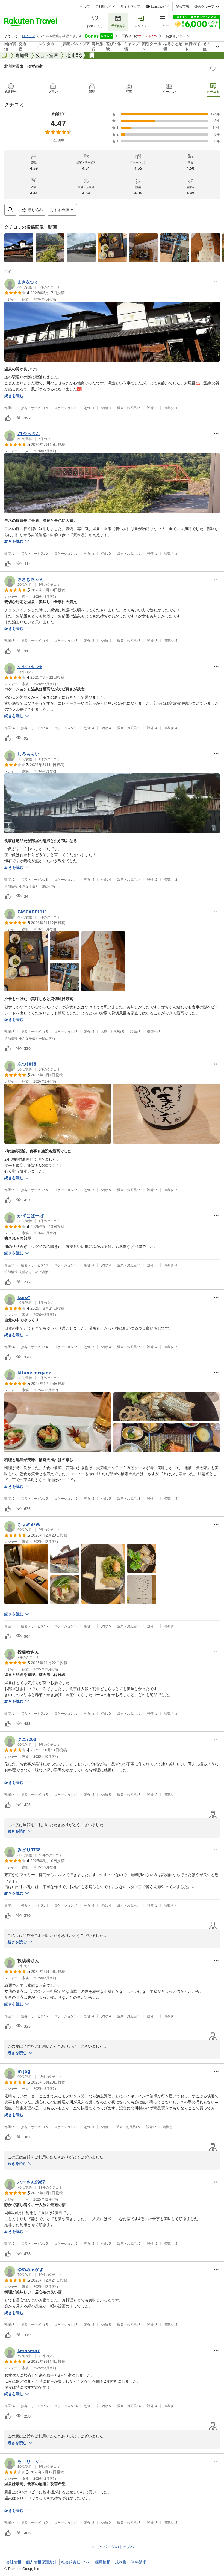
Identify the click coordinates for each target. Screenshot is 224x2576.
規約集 (121, 2562)
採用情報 (103, 2562)
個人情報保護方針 (41, 2562)
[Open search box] (10, 210)
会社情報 (14, 2562)
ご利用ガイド (105, 7)
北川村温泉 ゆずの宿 (23, 66)
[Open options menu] (216, 282)
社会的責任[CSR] (76, 2562)
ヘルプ (85, 7)
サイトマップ (130, 7)
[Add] (213, 69)
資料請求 (139, 2562)
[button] (19, 248)
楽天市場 (182, 7)
